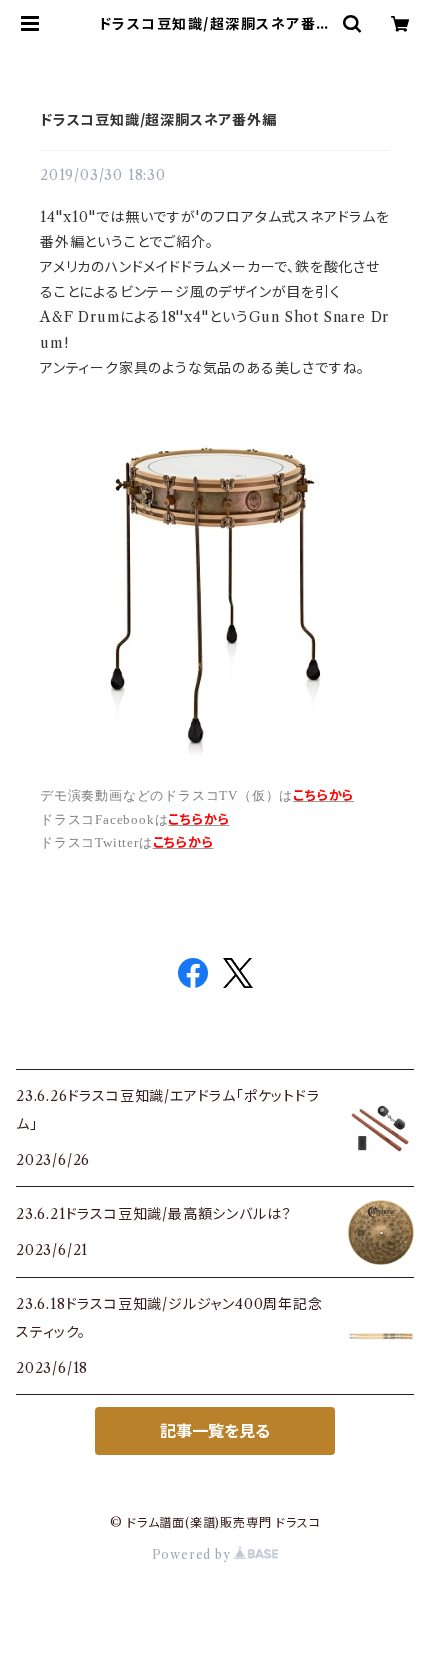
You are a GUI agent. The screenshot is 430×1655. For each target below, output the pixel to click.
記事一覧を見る (215, 1431)
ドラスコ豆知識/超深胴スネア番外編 (158, 120)
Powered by (193, 1554)
